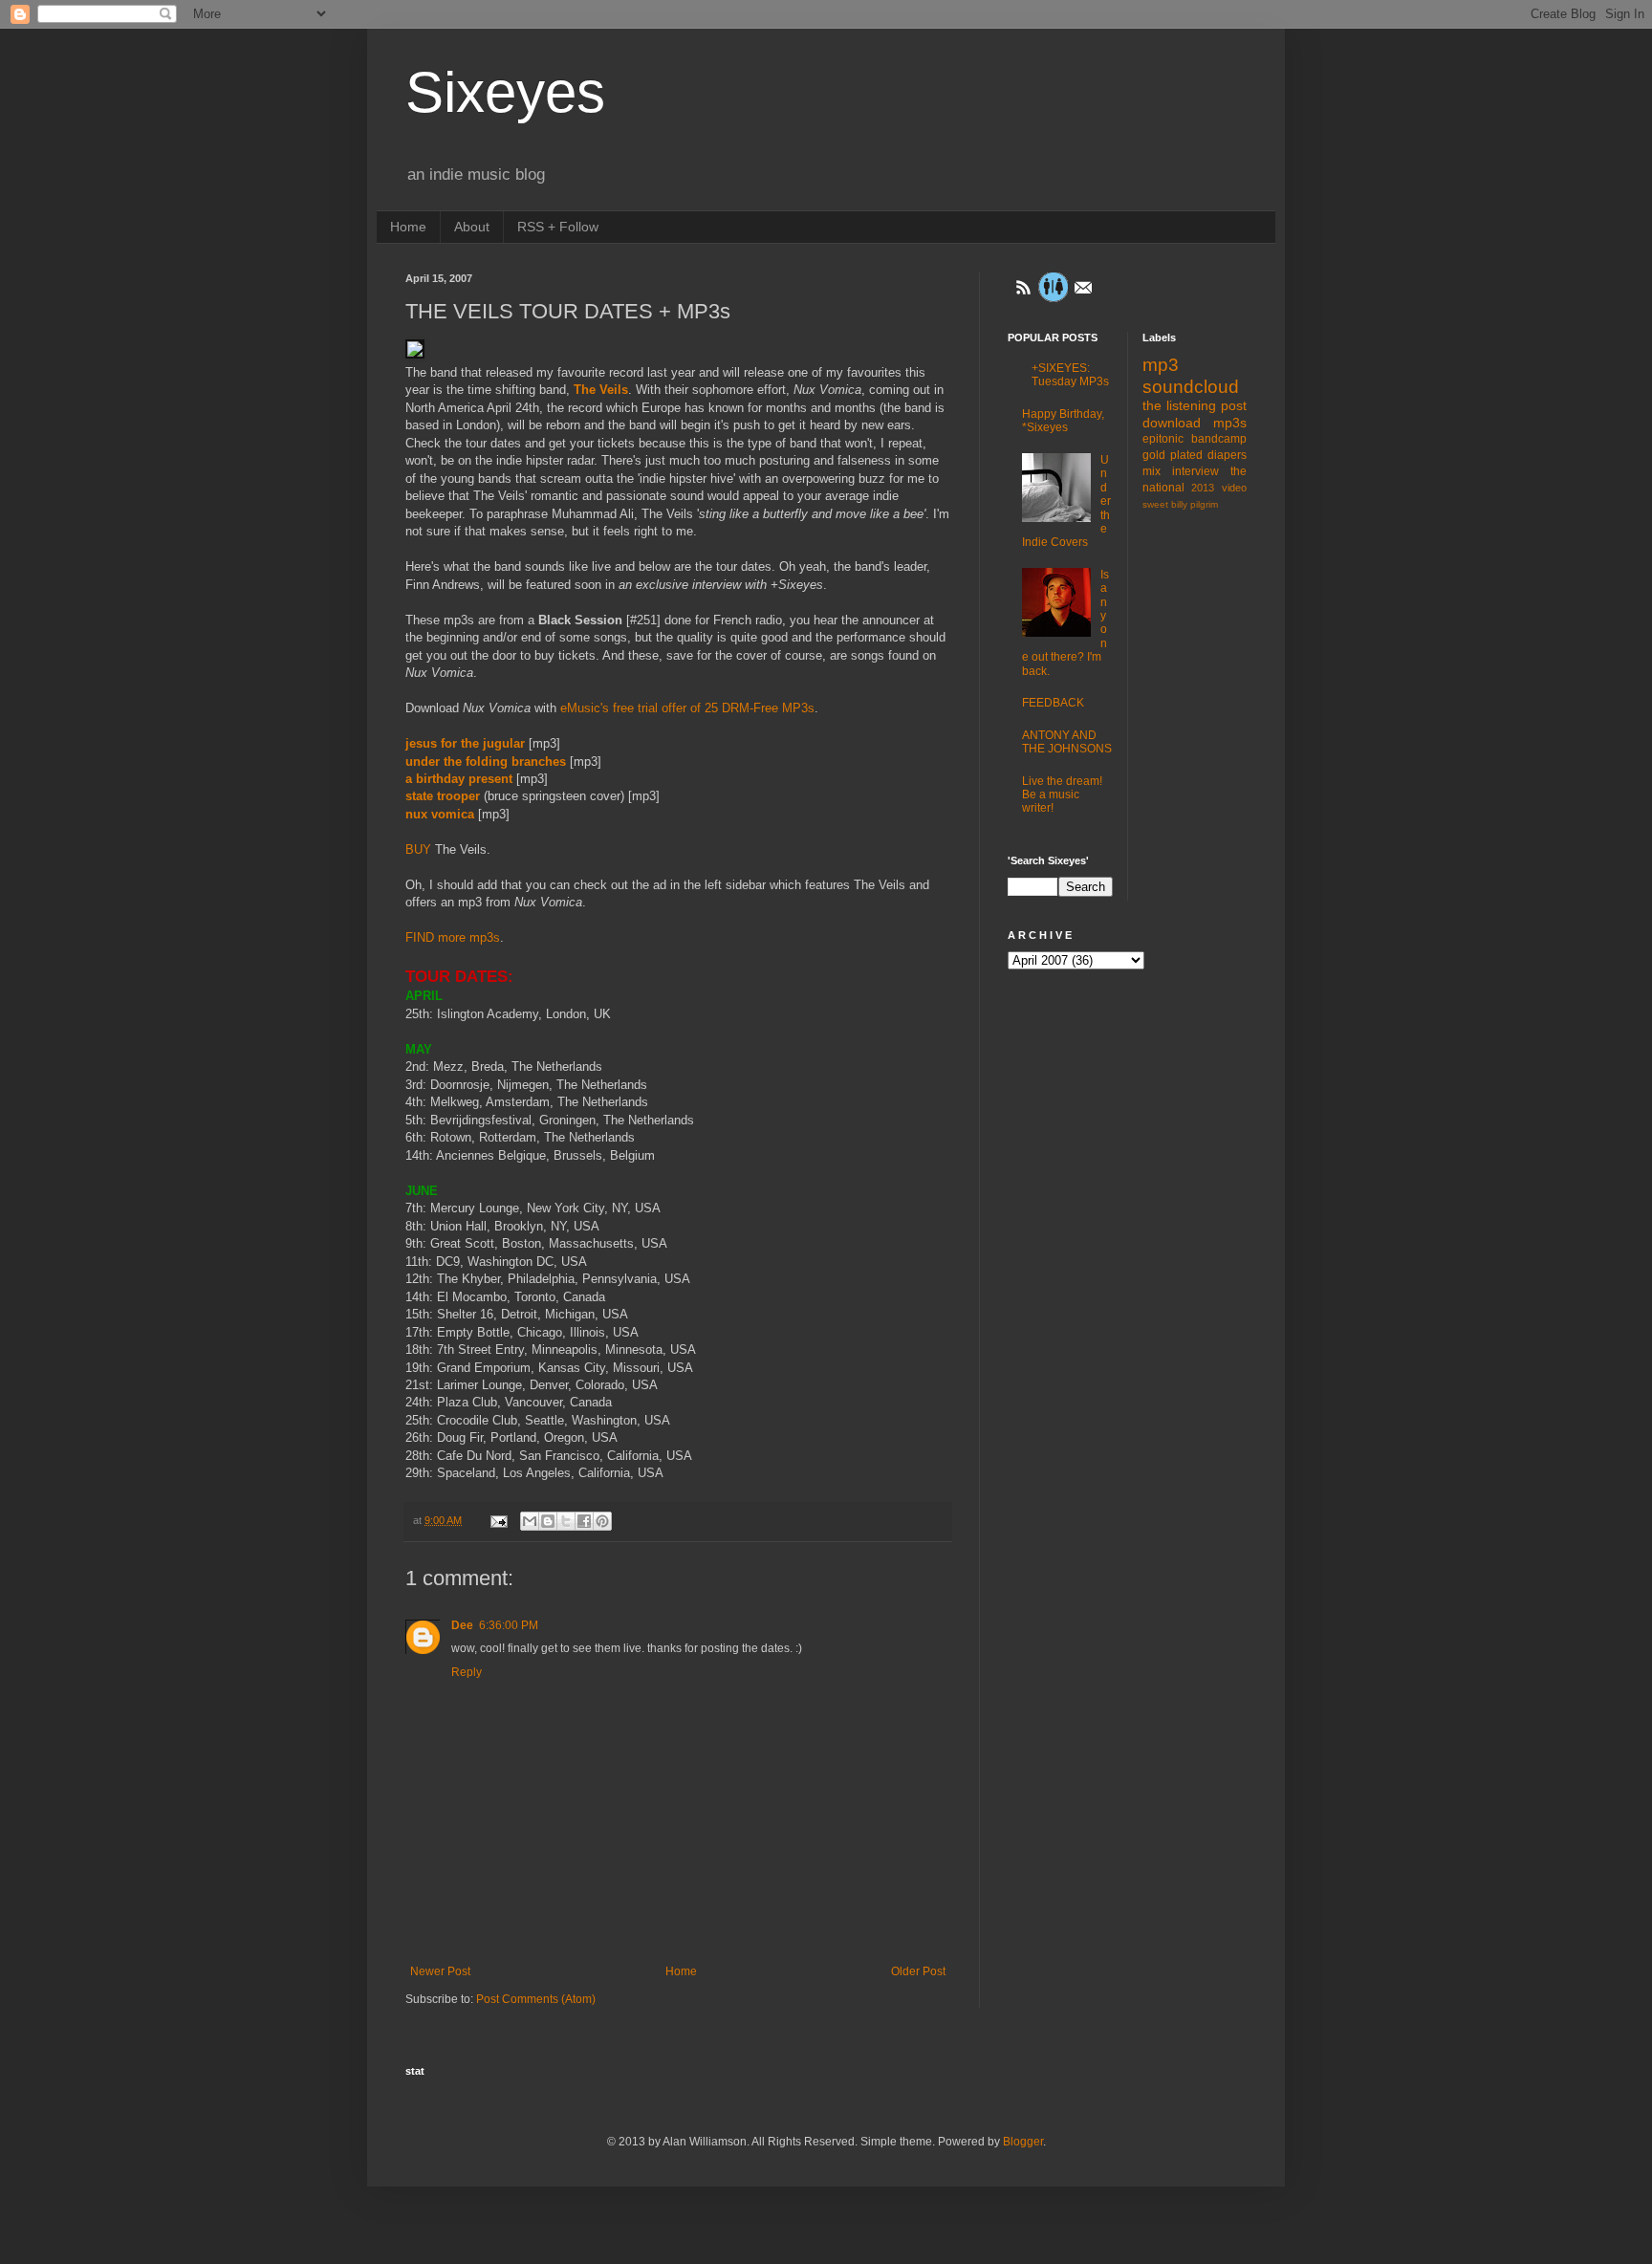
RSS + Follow (558, 227)
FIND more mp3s (453, 937)
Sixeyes (505, 92)
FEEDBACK (1053, 703)
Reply (467, 1672)
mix (1152, 471)
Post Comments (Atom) (536, 1999)
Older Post (918, 1971)
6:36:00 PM (509, 1625)
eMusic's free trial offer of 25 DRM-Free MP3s (687, 708)
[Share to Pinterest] (602, 1521)
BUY (418, 849)
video (1234, 488)
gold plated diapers (1195, 455)
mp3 (1161, 365)
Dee (462, 1625)
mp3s (1230, 423)
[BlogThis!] (548, 1521)
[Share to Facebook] (584, 1521)
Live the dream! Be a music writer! (1062, 795)
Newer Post (440, 1971)
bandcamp (1219, 439)
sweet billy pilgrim (1180, 504)
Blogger (1023, 2142)
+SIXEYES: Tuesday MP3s (1070, 375)
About (472, 227)
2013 (1203, 488)
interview (1196, 471)
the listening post (1195, 405)
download (1172, 423)
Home (408, 227)
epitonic (1163, 439)
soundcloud (1191, 387)
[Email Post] (498, 1520)
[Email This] (530, 1521)
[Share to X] (566, 1521)
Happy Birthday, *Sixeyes (1063, 421)
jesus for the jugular (465, 743)
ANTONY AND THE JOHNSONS (1067, 742)
